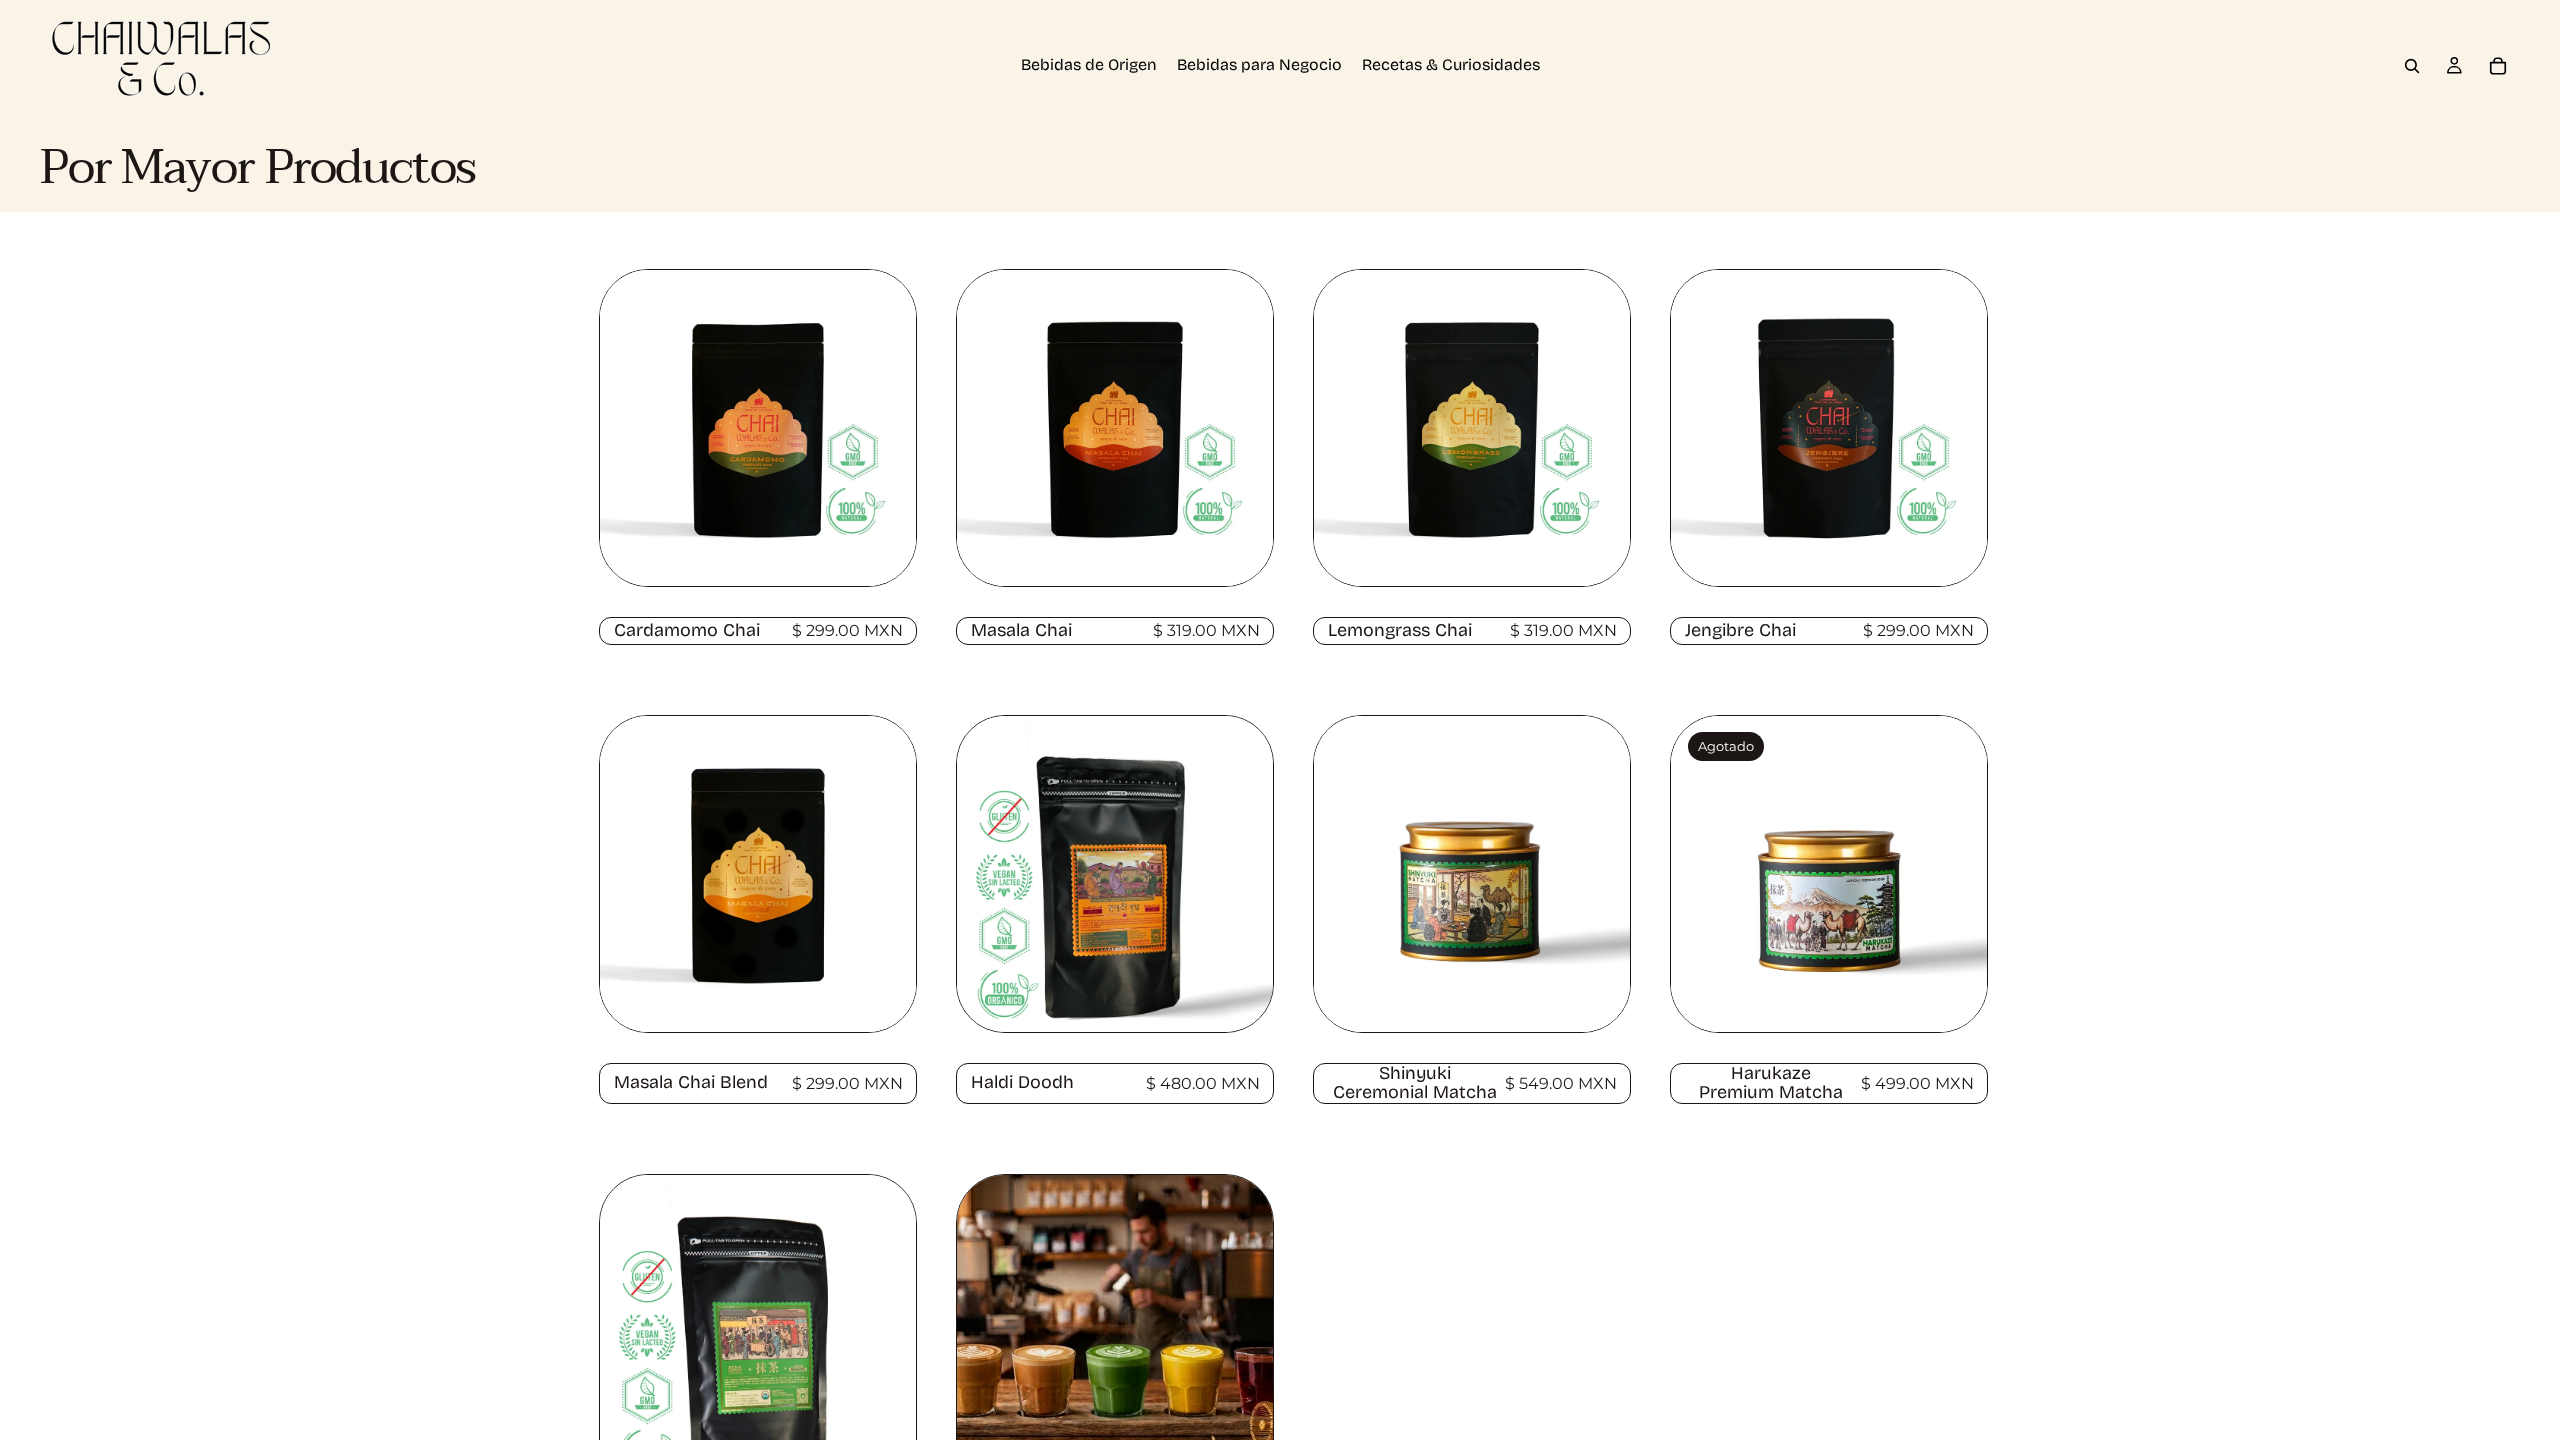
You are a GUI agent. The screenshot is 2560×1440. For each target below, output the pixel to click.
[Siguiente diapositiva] (886, 428)
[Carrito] (2498, 66)
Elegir (897, 549)
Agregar (1254, 995)
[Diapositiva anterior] (630, 428)
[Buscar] (2412, 66)
